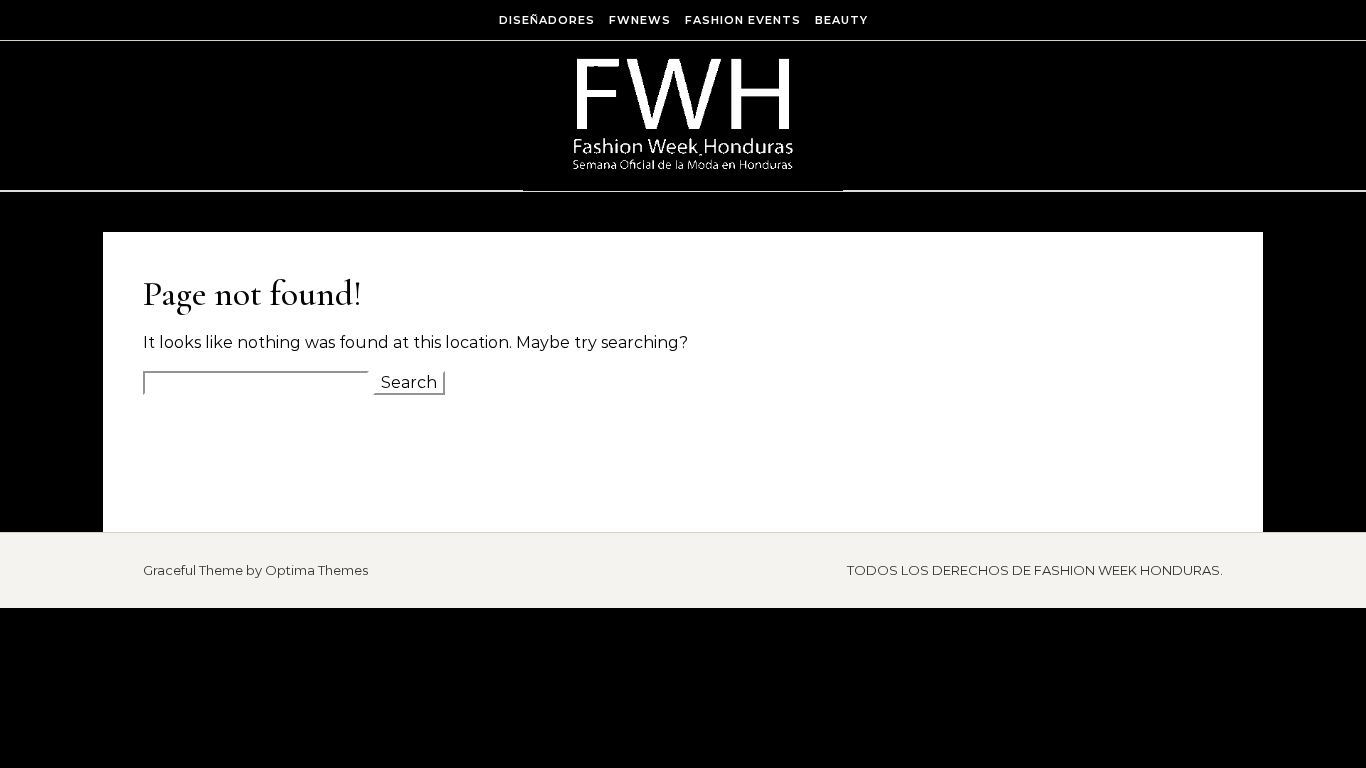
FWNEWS (640, 20)
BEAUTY (841, 20)
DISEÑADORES (547, 20)
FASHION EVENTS (743, 20)
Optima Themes (316, 570)
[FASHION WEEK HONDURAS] (683, 116)
